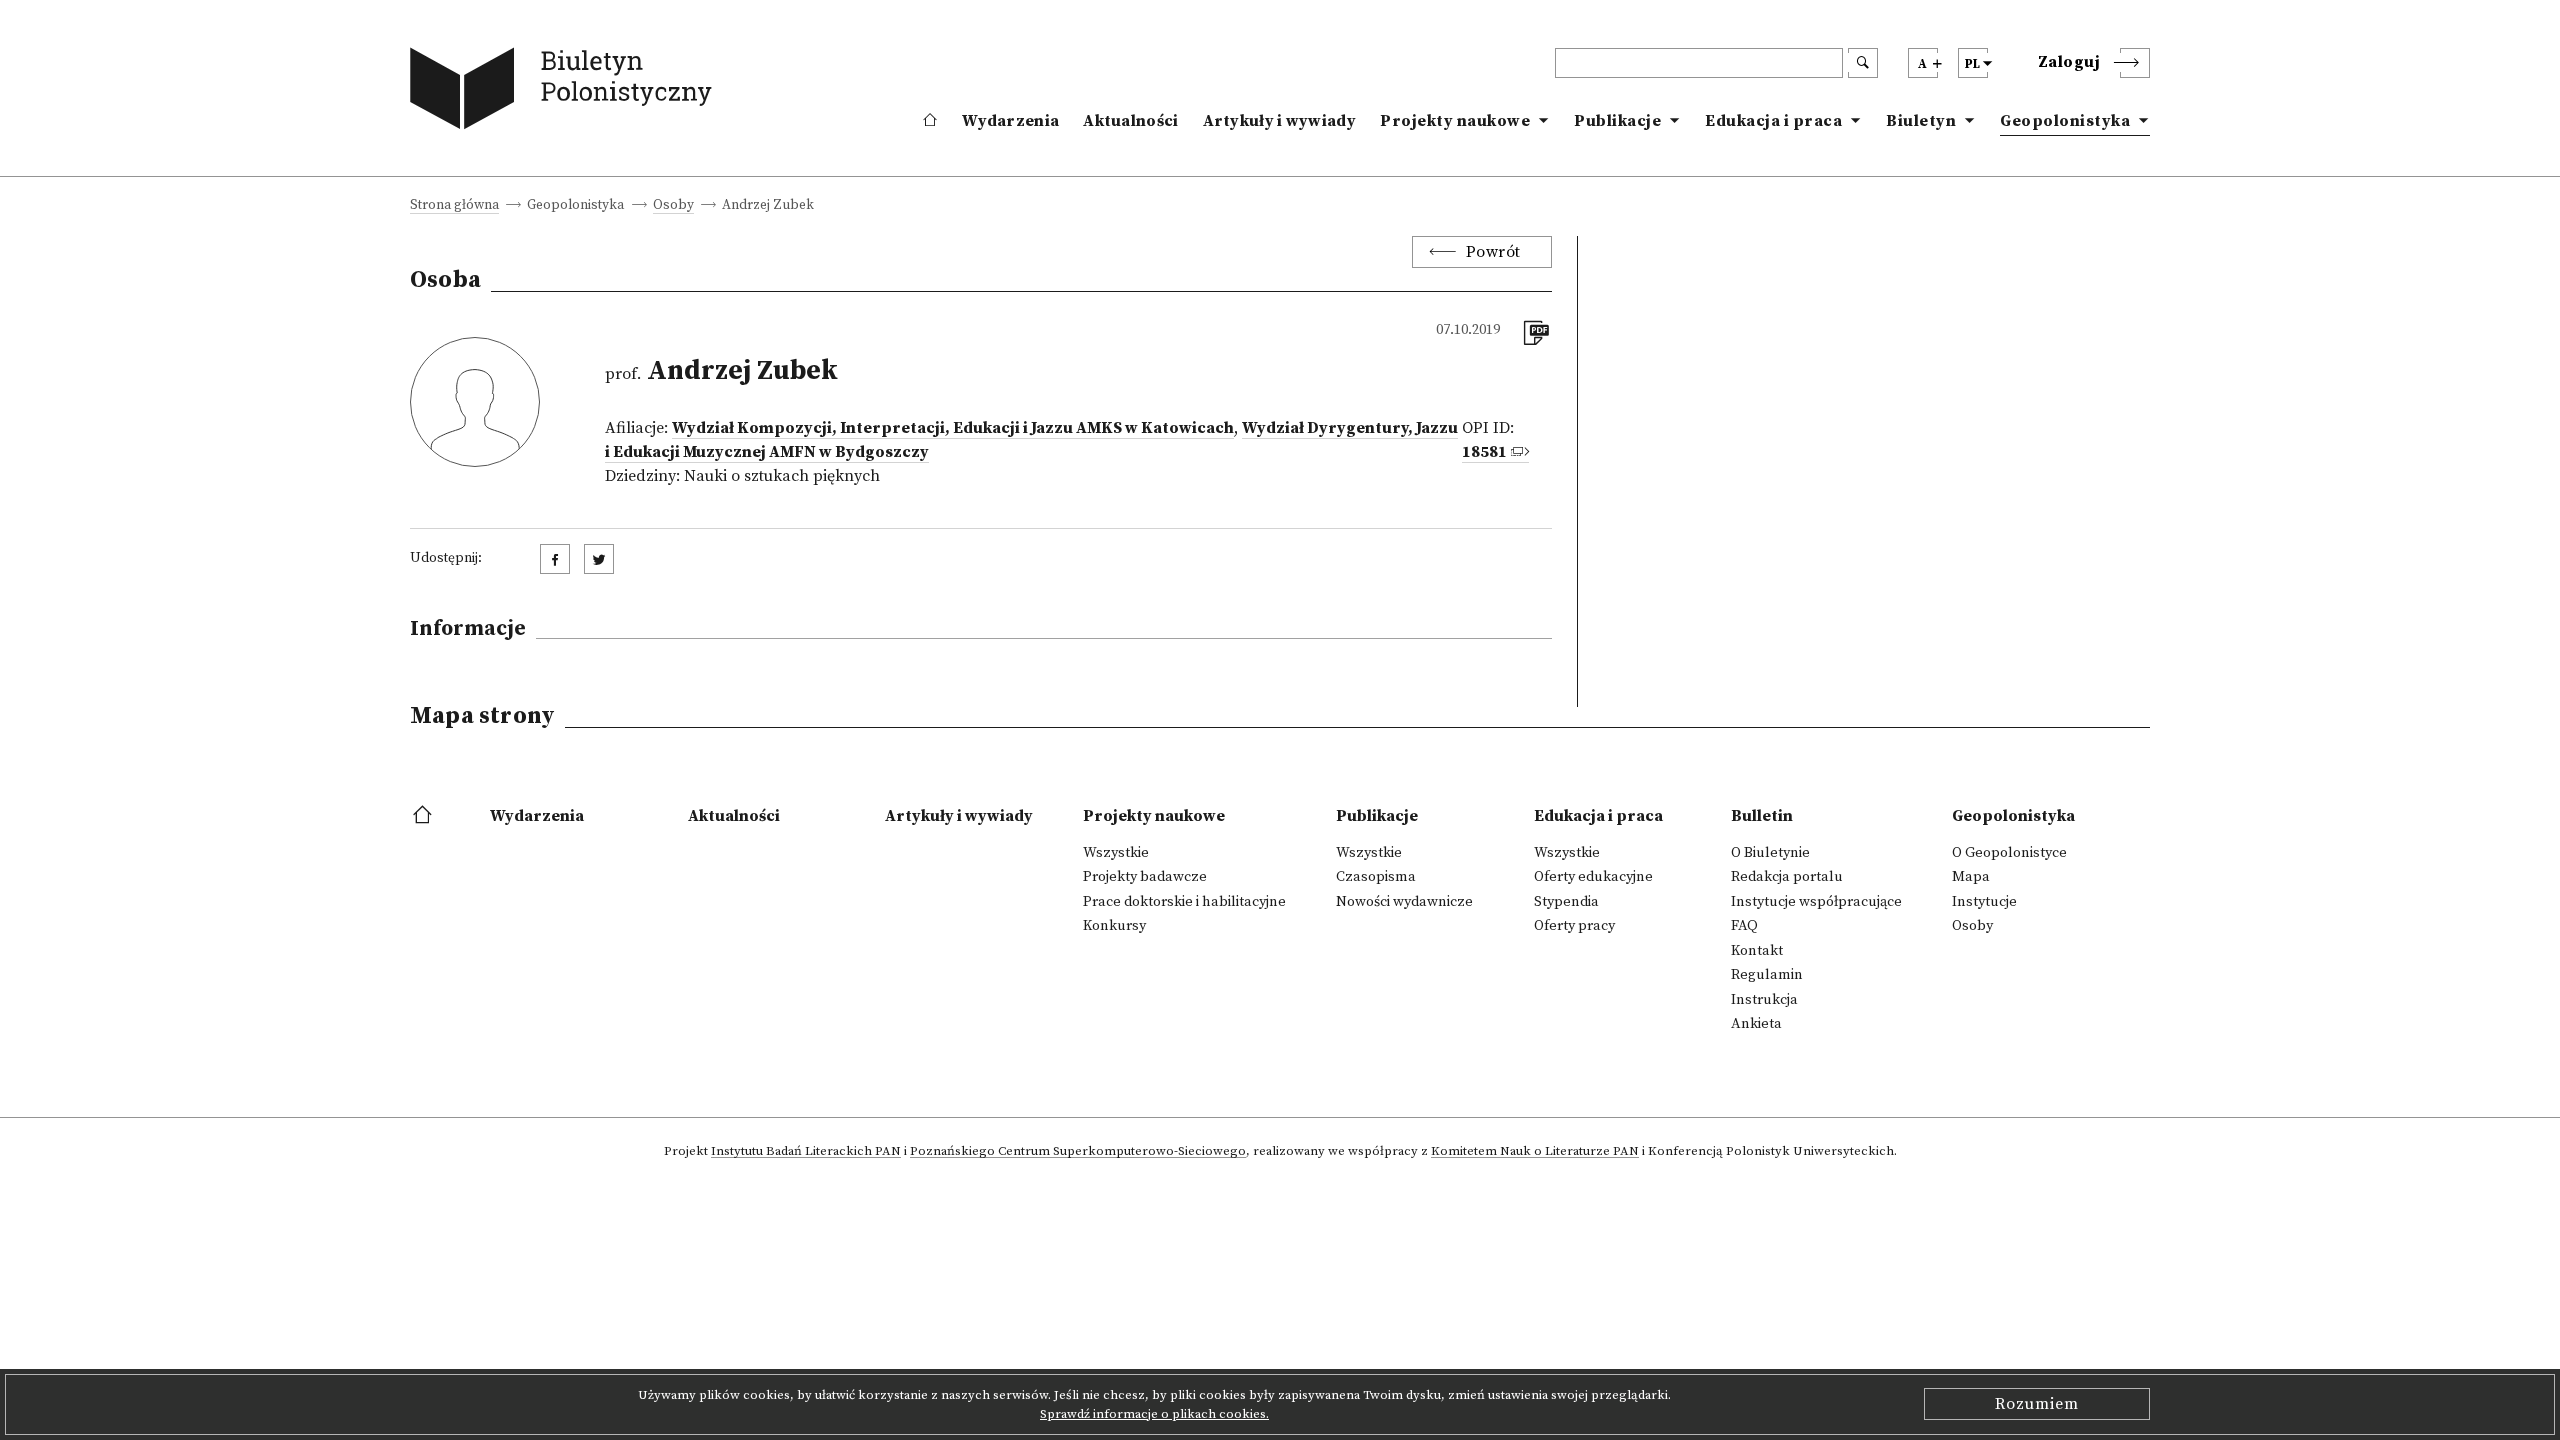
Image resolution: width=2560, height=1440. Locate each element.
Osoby (673, 206)
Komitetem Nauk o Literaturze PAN (1535, 1152)
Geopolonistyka (2065, 121)
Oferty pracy (1574, 926)
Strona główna (454, 206)
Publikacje (1617, 121)
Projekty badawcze (1145, 877)
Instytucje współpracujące (1816, 902)
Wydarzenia (1010, 121)
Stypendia (1566, 902)
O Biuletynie (1770, 853)
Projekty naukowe (1455, 121)
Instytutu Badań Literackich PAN (806, 1152)
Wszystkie (1116, 853)
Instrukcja (1764, 1000)
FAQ (1744, 926)
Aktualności (1130, 121)
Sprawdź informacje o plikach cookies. (1154, 1414)
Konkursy (1114, 926)
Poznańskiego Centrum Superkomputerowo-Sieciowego (1078, 1152)
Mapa (1971, 877)
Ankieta (1756, 1024)
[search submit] (1863, 63)
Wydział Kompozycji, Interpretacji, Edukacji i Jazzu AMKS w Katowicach (953, 428)
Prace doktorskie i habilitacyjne (1184, 902)
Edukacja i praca (1773, 121)
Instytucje (1984, 902)
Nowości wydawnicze (1404, 902)
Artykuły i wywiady (1279, 121)
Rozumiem (2037, 1404)
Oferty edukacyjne (1593, 877)
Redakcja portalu (1787, 877)
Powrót (1493, 252)
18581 (1484, 452)
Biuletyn (1921, 121)
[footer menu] (424, 816)
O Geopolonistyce (2009, 853)
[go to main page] (565, 92)
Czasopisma (1376, 877)
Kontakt (1757, 951)
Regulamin (1767, 975)
